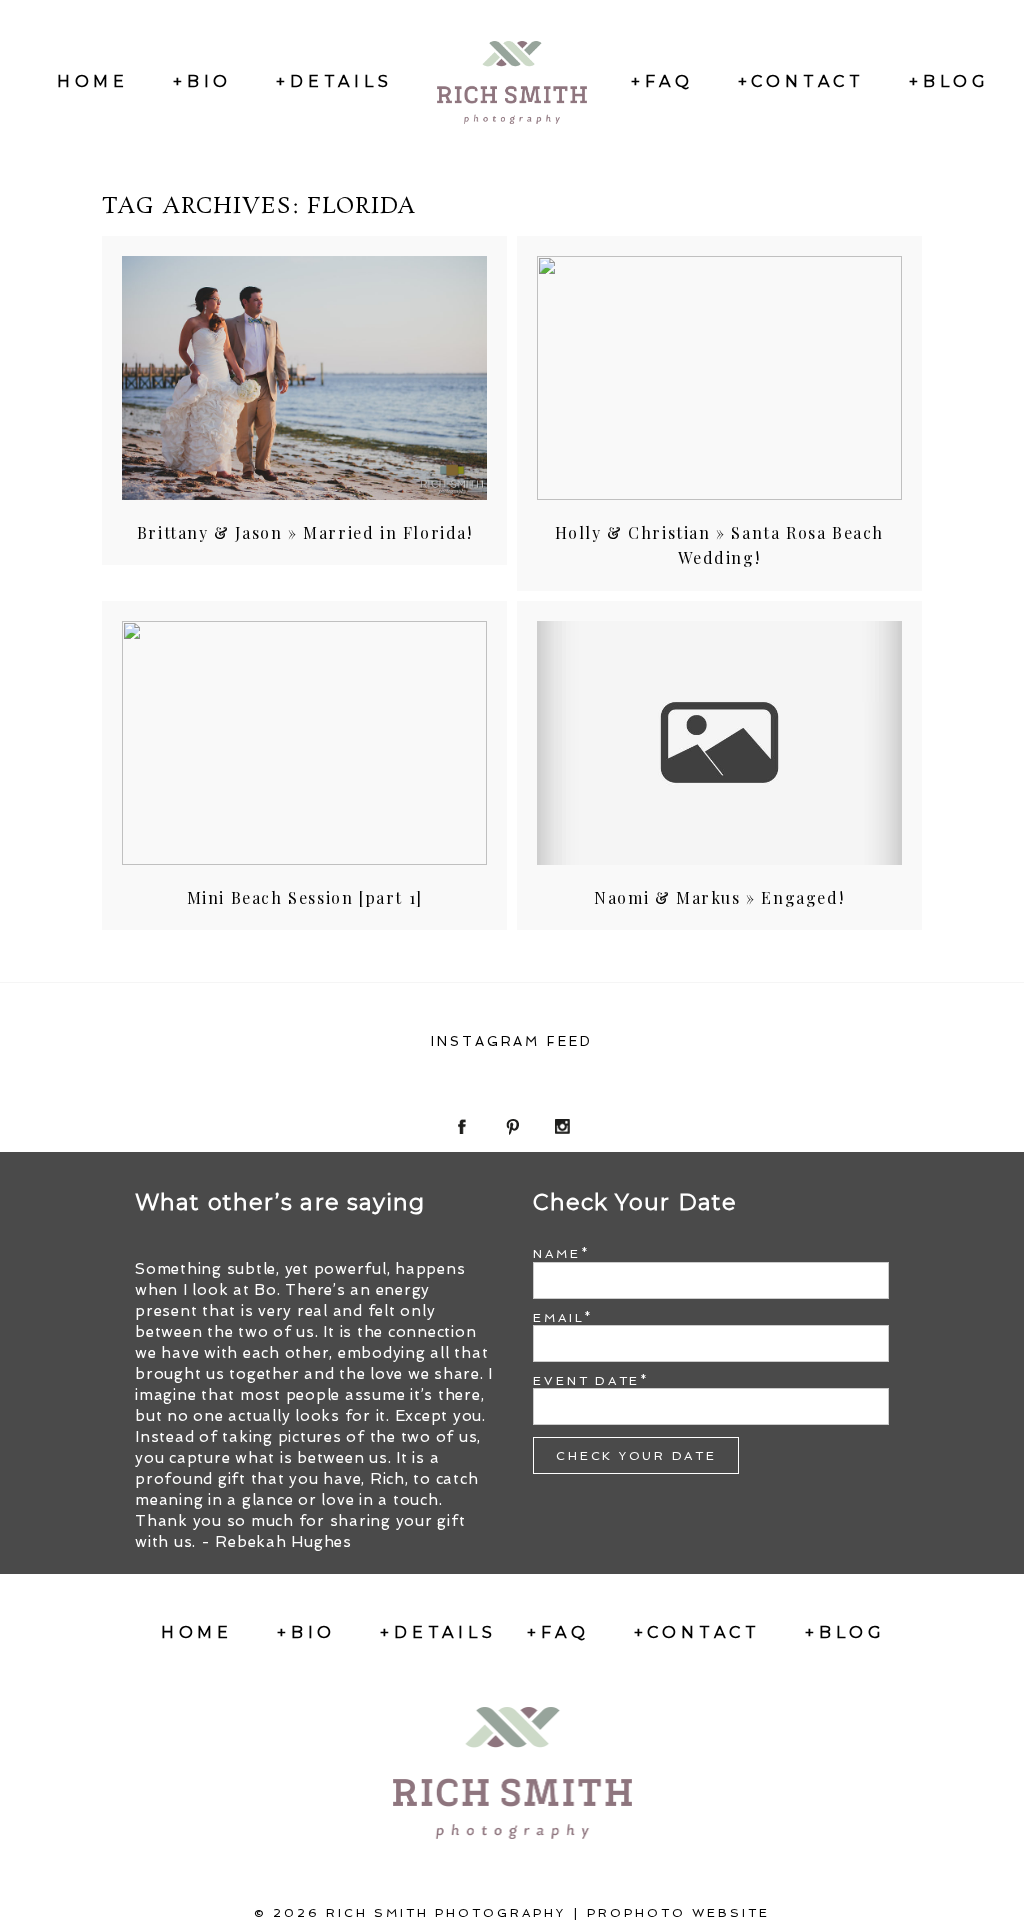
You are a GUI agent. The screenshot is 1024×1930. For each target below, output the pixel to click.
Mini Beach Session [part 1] (305, 897)
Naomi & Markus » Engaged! (719, 897)
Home (93, 81)
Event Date (586, 1381)
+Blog (949, 81)
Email (558, 1318)
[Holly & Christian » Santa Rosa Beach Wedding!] (719, 378)
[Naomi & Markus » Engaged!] (719, 743)
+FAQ (662, 81)
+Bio (202, 81)
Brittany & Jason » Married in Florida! (305, 532)
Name (556, 1254)
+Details (334, 81)
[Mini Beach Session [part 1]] (304, 743)
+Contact (801, 81)
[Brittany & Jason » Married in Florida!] (304, 378)
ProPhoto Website (678, 1913)
